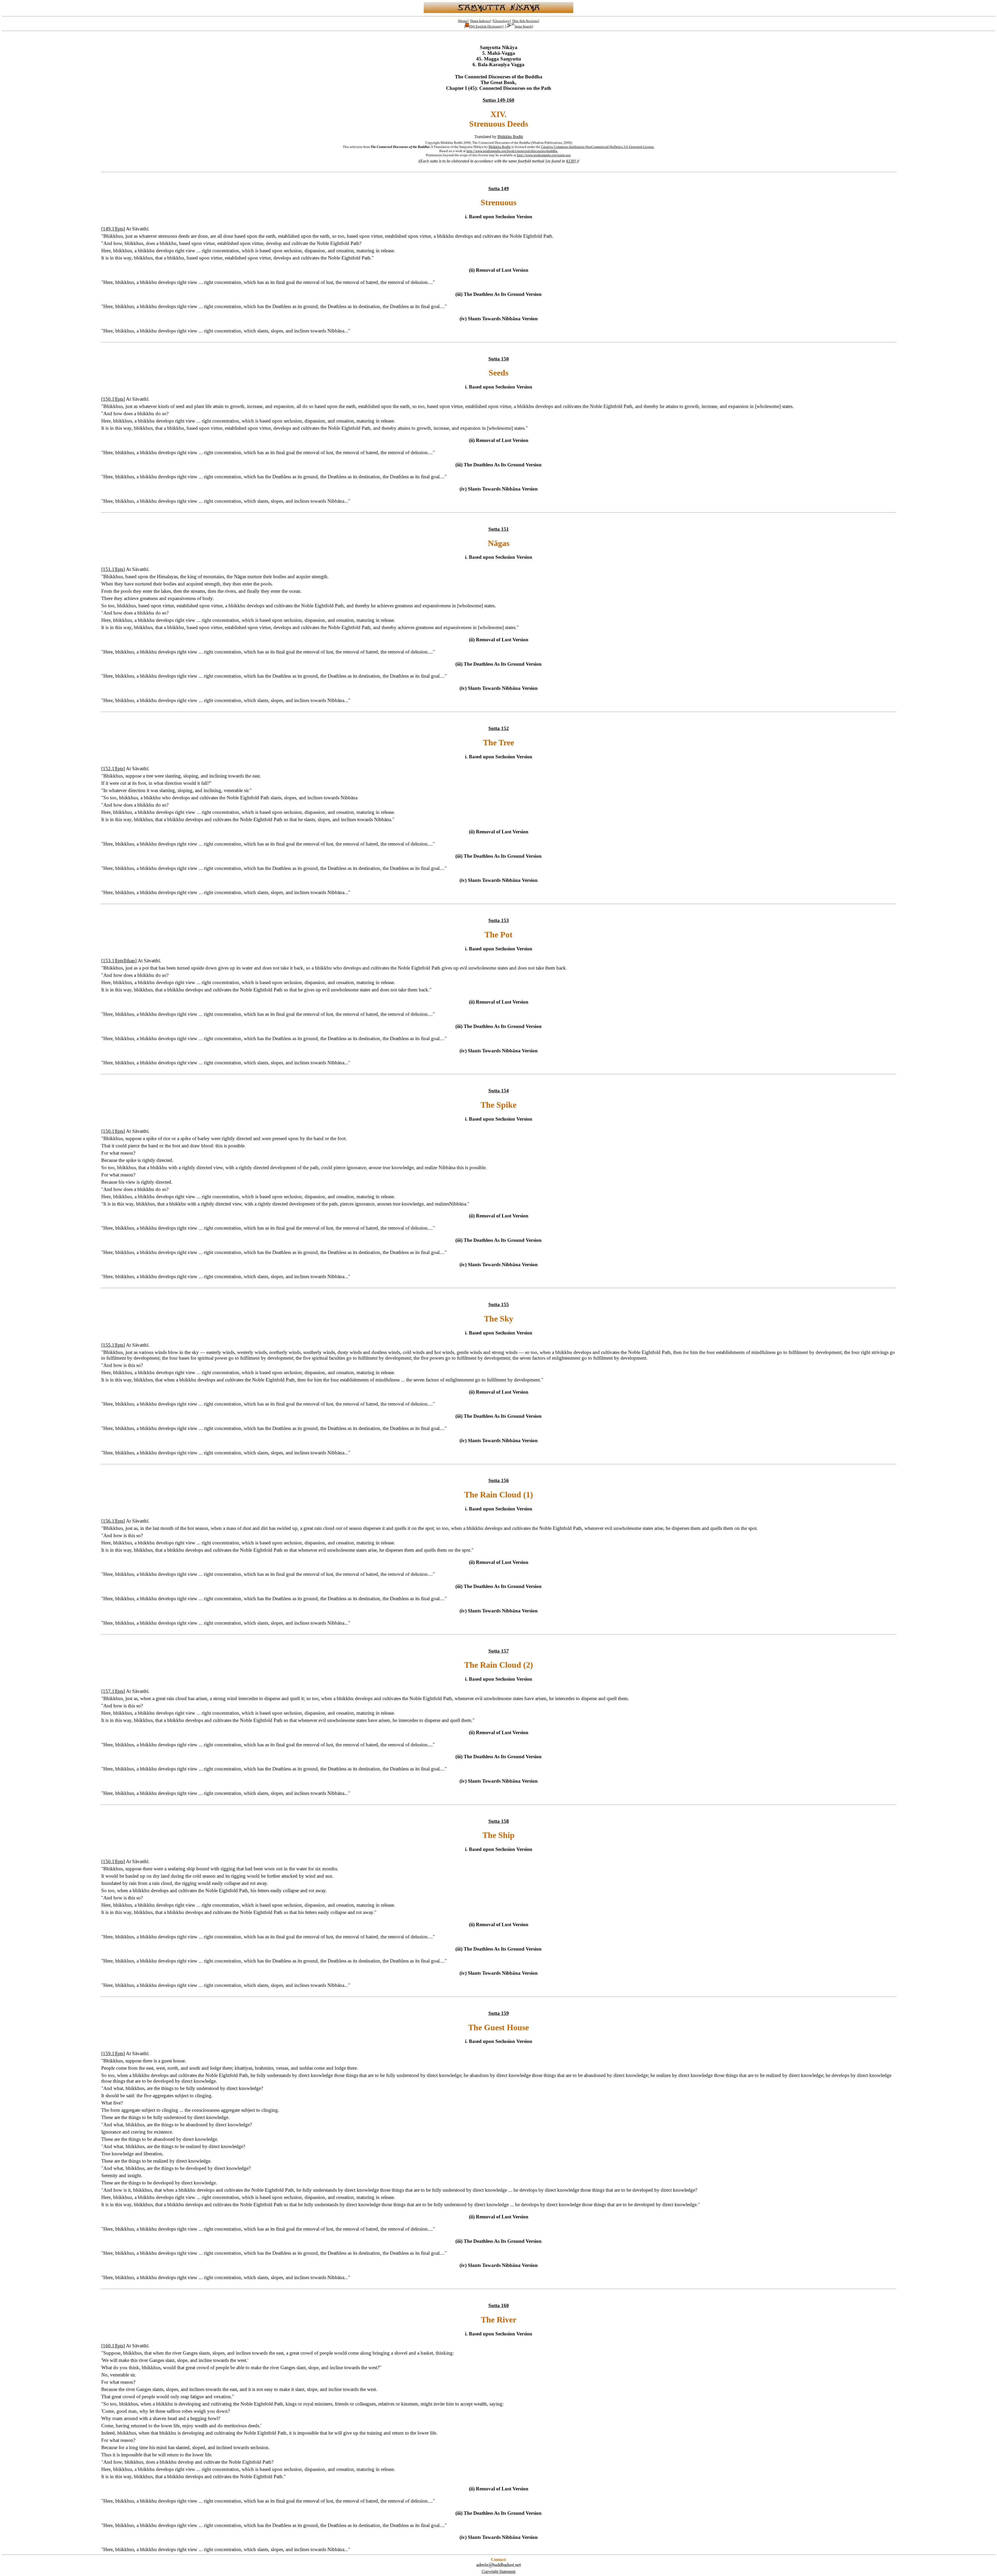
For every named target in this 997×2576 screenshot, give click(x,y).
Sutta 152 (499, 728)
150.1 (109, 399)
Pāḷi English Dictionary (486, 26)
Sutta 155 (499, 1304)
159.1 (109, 2053)
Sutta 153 (499, 920)
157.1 (109, 1691)
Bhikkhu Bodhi (510, 137)
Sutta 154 (499, 1091)
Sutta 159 (499, 2013)
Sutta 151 (499, 529)
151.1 (109, 569)
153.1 (109, 961)
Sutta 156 (499, 1480)
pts (120, 229)
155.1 (109, 1345)
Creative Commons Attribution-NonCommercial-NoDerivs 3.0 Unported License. (598, 147)
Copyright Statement (498, 2571)
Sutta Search (523, 26)
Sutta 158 (499, 1821)
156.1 (109, 1521)
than (131, 961)
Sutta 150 (499, 359)
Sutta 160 (499, 2305)
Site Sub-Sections (526, 21)
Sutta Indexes (480, 21)
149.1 (109, 229)
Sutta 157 (499, 1651)
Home (463, 21)
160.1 (109, 2346)
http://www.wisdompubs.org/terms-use (544, 155)
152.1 (109, 769)
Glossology (502, 21)
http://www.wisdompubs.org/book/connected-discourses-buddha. (512, 151)
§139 (570, 161)
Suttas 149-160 (498, 100)
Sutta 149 (499, 189)
